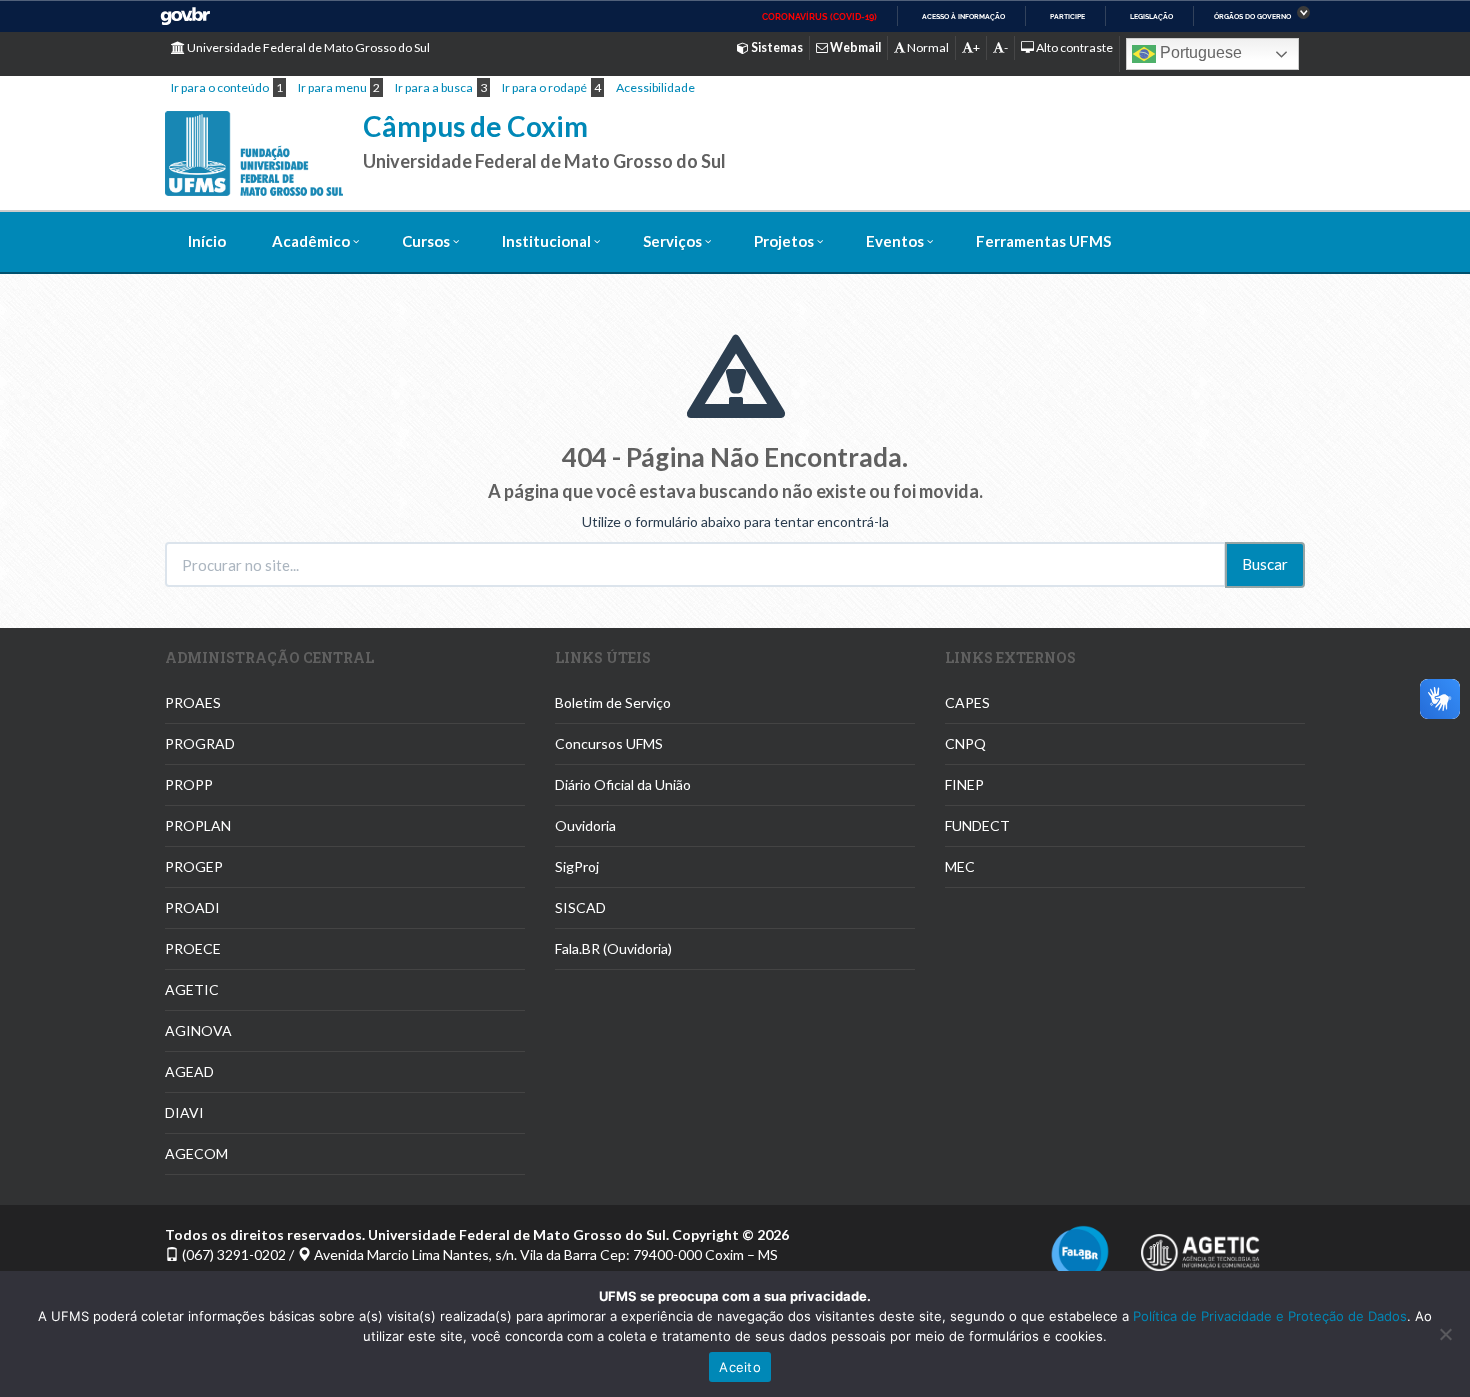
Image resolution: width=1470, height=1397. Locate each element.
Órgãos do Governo (1252, 16)
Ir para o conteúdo (220, 87)
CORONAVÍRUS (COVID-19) (819, 17)
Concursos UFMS (609, 743)
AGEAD (189, 1071)
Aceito (740, 1367)
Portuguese (1199, 52)
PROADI (192, 907)
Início (207, 241)
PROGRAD (200, 743)
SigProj (577, 866)
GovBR (185, 16)
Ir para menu (332, 87)
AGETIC (192, 989)
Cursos (426, 241)
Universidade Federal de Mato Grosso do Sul (307, 47)
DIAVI (184, 1112)
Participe (1067, 16)
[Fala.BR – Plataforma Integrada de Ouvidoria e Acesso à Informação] (1080, 1252)
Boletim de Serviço (613, 702)
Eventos (895, 241)
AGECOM (196, 1153)
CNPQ (965, 743)
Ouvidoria (585, 825)
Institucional (546, 241)
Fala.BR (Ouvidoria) (613, 948)
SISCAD (580, 907)
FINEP (964, 784)
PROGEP (194, 866)
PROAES (193, 702)
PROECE (193, 948)
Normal (927, 47)
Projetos (784, 241)
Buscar (1265, 564)
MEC (960, 866)
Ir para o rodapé (544, 87)
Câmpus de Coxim (475, 126)
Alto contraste (1073, 47)
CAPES (967, 702)
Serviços (672, 241)
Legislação (1151, 16)
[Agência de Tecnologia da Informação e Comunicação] (1200, 1246)
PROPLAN (198, 825)
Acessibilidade (655, 87)
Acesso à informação (963, 16)
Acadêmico (311, 241)
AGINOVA (198, 1030)
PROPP (189, 784)
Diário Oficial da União (623, 784)
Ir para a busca (434, 87)
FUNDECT (977, 825)
